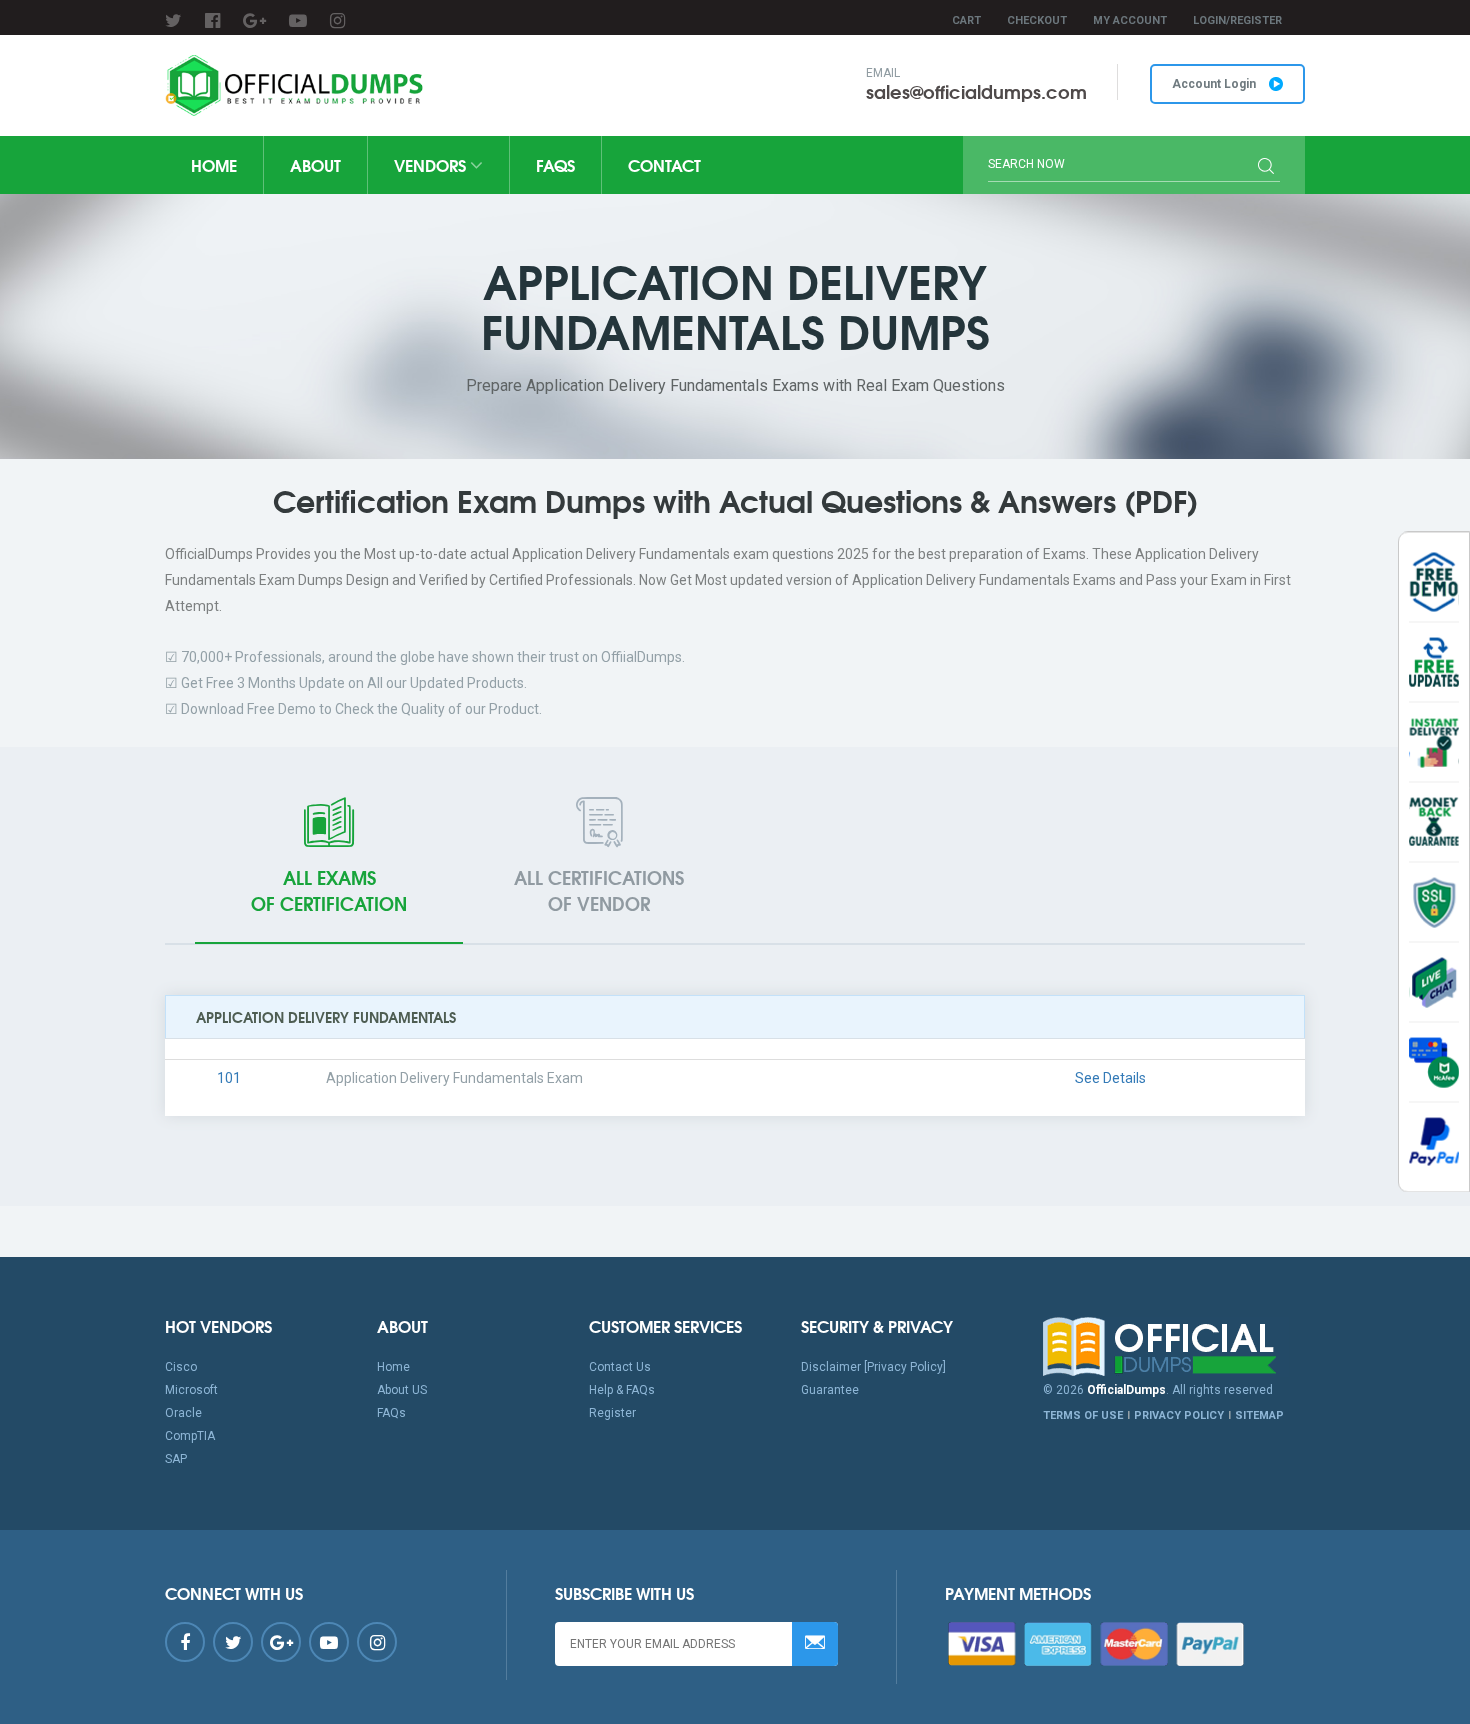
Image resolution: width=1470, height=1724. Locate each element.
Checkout (1037, 20)
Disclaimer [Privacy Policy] (873, 1367)
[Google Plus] (254, 20)
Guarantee (830, 1390)
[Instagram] (337, 20)
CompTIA (190, 1436)
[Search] (1266, 168)
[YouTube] (298, 20)
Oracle (183, 1413)
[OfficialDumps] (296, 85)
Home (214, 164)
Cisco (181, 1367)
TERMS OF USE (1083, 1415)
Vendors (432, 164)
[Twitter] (173, 20)
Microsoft (191, 1390)
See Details (1110, 1078)
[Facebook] (212, 20)
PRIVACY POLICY (1179, 1415)
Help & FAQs (622, 1390)
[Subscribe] (815, 1644)
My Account (1130, 20)
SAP (176, 1459)
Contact (664, 164)
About (315, 164)
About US (402, 1390)
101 (229, 1078)
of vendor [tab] (599, 890)
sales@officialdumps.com (976, 91)
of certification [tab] (329, 890)
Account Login (1215, 84)
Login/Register (1237, 20)
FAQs (555, 164)
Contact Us (620, 1367)
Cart (966, 20)
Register (612, 1413)
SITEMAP (1259, 1415)
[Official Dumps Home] (1174, 1347)
